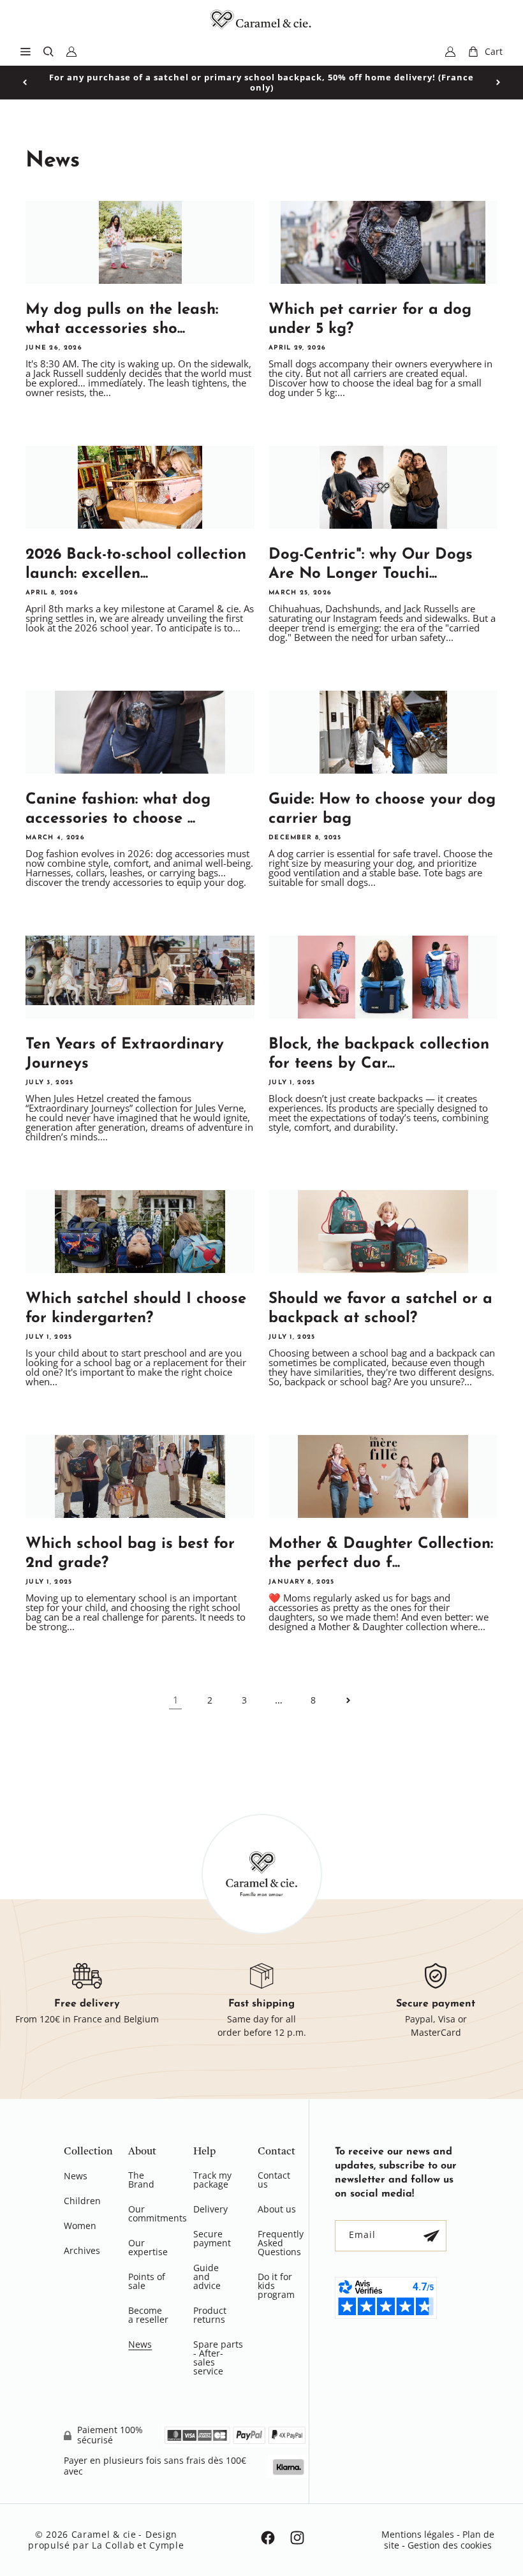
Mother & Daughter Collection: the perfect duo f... (381, 1554)
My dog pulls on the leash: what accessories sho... (122, 320)
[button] (26, 52)
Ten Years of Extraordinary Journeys (125, 1054)
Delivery (210, 2209)
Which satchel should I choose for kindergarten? (136, 1309)
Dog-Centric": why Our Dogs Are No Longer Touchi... (371, 564)
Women (80, 2226)
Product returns (210, 2315)
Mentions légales (418, 2534)
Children (82, 2201)
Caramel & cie (104, 2534)
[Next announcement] (498, 82)
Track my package (212, 2181)
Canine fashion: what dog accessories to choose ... (118, 809)
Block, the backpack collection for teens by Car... (379, 1054)
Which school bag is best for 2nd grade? (130, 1554)
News (76, 2177)
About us (277, 2209)
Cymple (166, 2545)
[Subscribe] (431, 2236)
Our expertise (148, 2247)
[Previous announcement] (25, 82)
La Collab (113, 2545)
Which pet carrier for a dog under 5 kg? (370, 320)
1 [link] (176, 1700)
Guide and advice (207, 2277)
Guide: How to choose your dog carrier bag (382, 809)
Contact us (274, 2181)
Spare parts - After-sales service (218, 2358)
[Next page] (348, 1700)
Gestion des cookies (450, 2545)
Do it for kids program (276, 2285)
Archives (82, 2250)
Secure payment (212, 2238)
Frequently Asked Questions (281, 2243)
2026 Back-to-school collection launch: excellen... (136, 564)
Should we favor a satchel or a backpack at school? (380, 1309)
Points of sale (147, 2281)
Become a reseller (148, 2315)
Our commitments (158, 2213)
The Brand (141, 2181)
